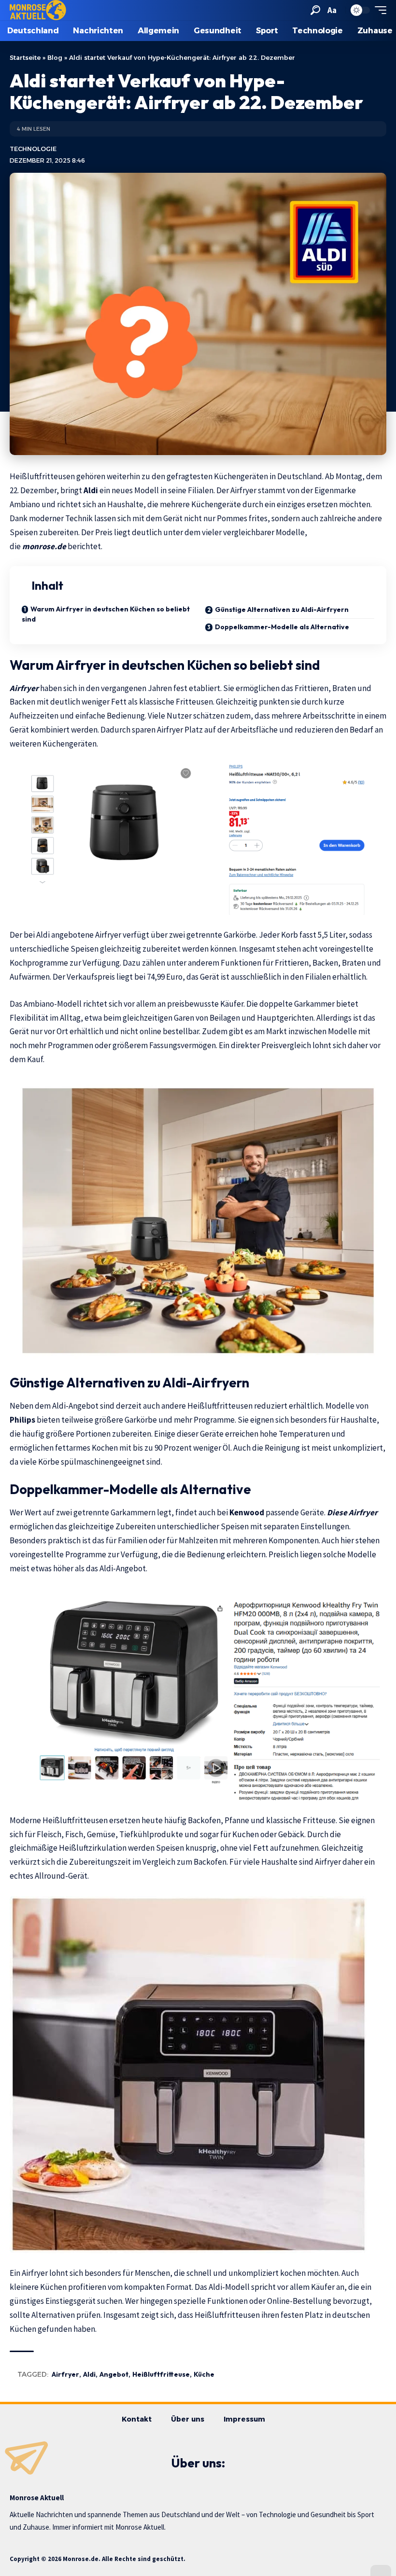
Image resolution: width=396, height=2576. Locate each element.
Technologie (33, 149)
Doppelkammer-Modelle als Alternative (282, 627)
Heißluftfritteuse (161, 2374)
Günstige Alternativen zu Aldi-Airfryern (282, 609)
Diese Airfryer (352, 1512)
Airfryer (25, 688)
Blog (55, 57)
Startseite (25, 57)
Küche (204, 2374)
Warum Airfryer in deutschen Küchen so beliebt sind (106, 614)
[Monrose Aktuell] (38, 10)
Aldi (89, 2374)
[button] (315, 10)
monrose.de (45, 546)
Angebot (114, 2374)
